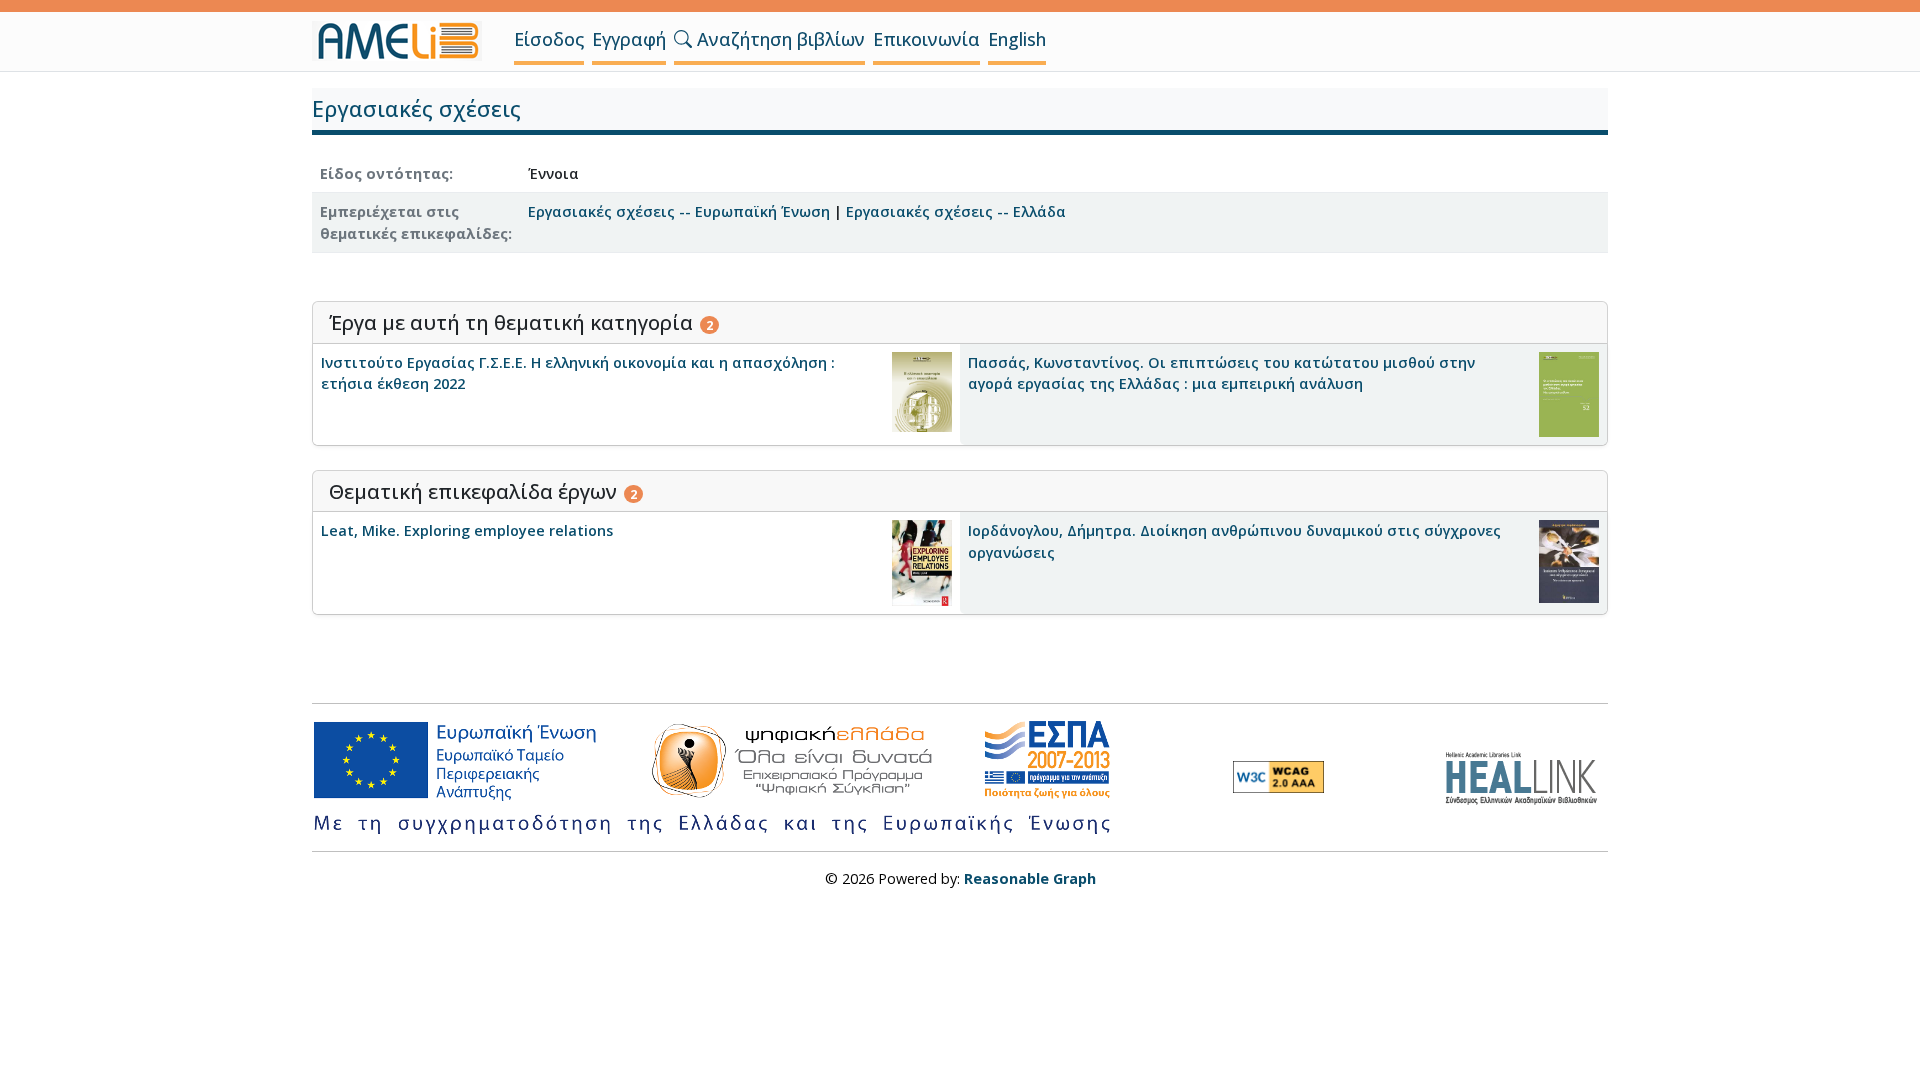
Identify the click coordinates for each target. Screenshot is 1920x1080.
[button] (683, 39)
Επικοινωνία (926, 39)
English (1017, 39)
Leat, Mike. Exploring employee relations (467, 530)
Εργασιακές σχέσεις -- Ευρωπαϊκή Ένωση (679, 211)
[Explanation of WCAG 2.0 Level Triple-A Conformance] (1278, 777)
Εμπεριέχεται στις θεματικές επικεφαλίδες (414, 222)
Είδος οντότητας (384, 173)
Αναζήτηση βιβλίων (778, 39)
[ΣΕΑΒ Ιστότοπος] (1526, 775)
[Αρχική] (405, 41)
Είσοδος (549, 39)
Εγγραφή (629, 39)
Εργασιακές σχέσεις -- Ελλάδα (956, 211)
